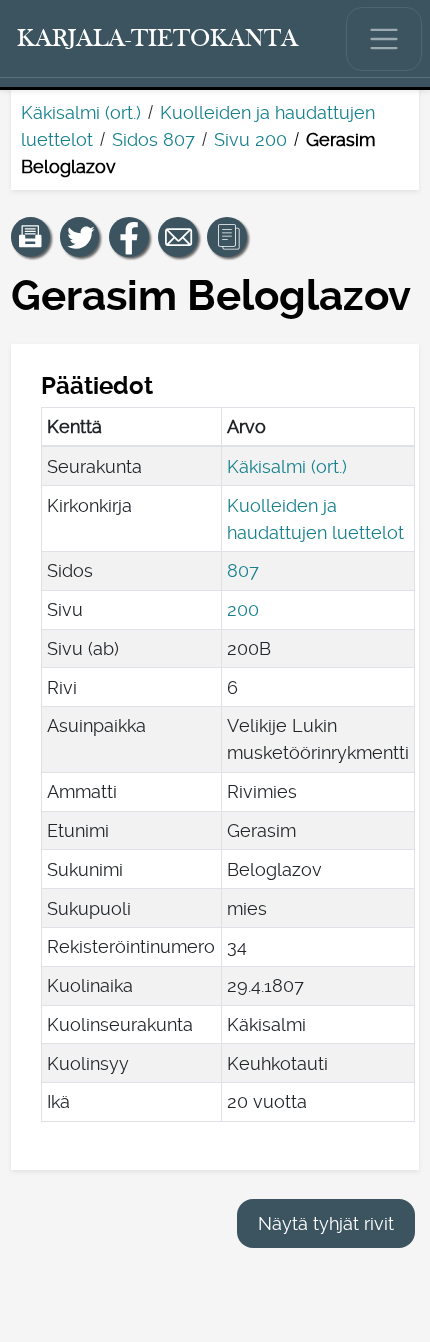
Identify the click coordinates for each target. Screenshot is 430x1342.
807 (243, 570)
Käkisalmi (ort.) (81, 112)
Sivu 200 (250, 139)
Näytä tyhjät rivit (326, 1223)
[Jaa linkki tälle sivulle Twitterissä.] (80, 237)
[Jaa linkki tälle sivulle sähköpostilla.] (178, 237)
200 (243, 609)
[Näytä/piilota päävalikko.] (384, 39)
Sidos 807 (153, 139)
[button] (31, 237)
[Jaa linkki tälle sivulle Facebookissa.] (129, 237)
